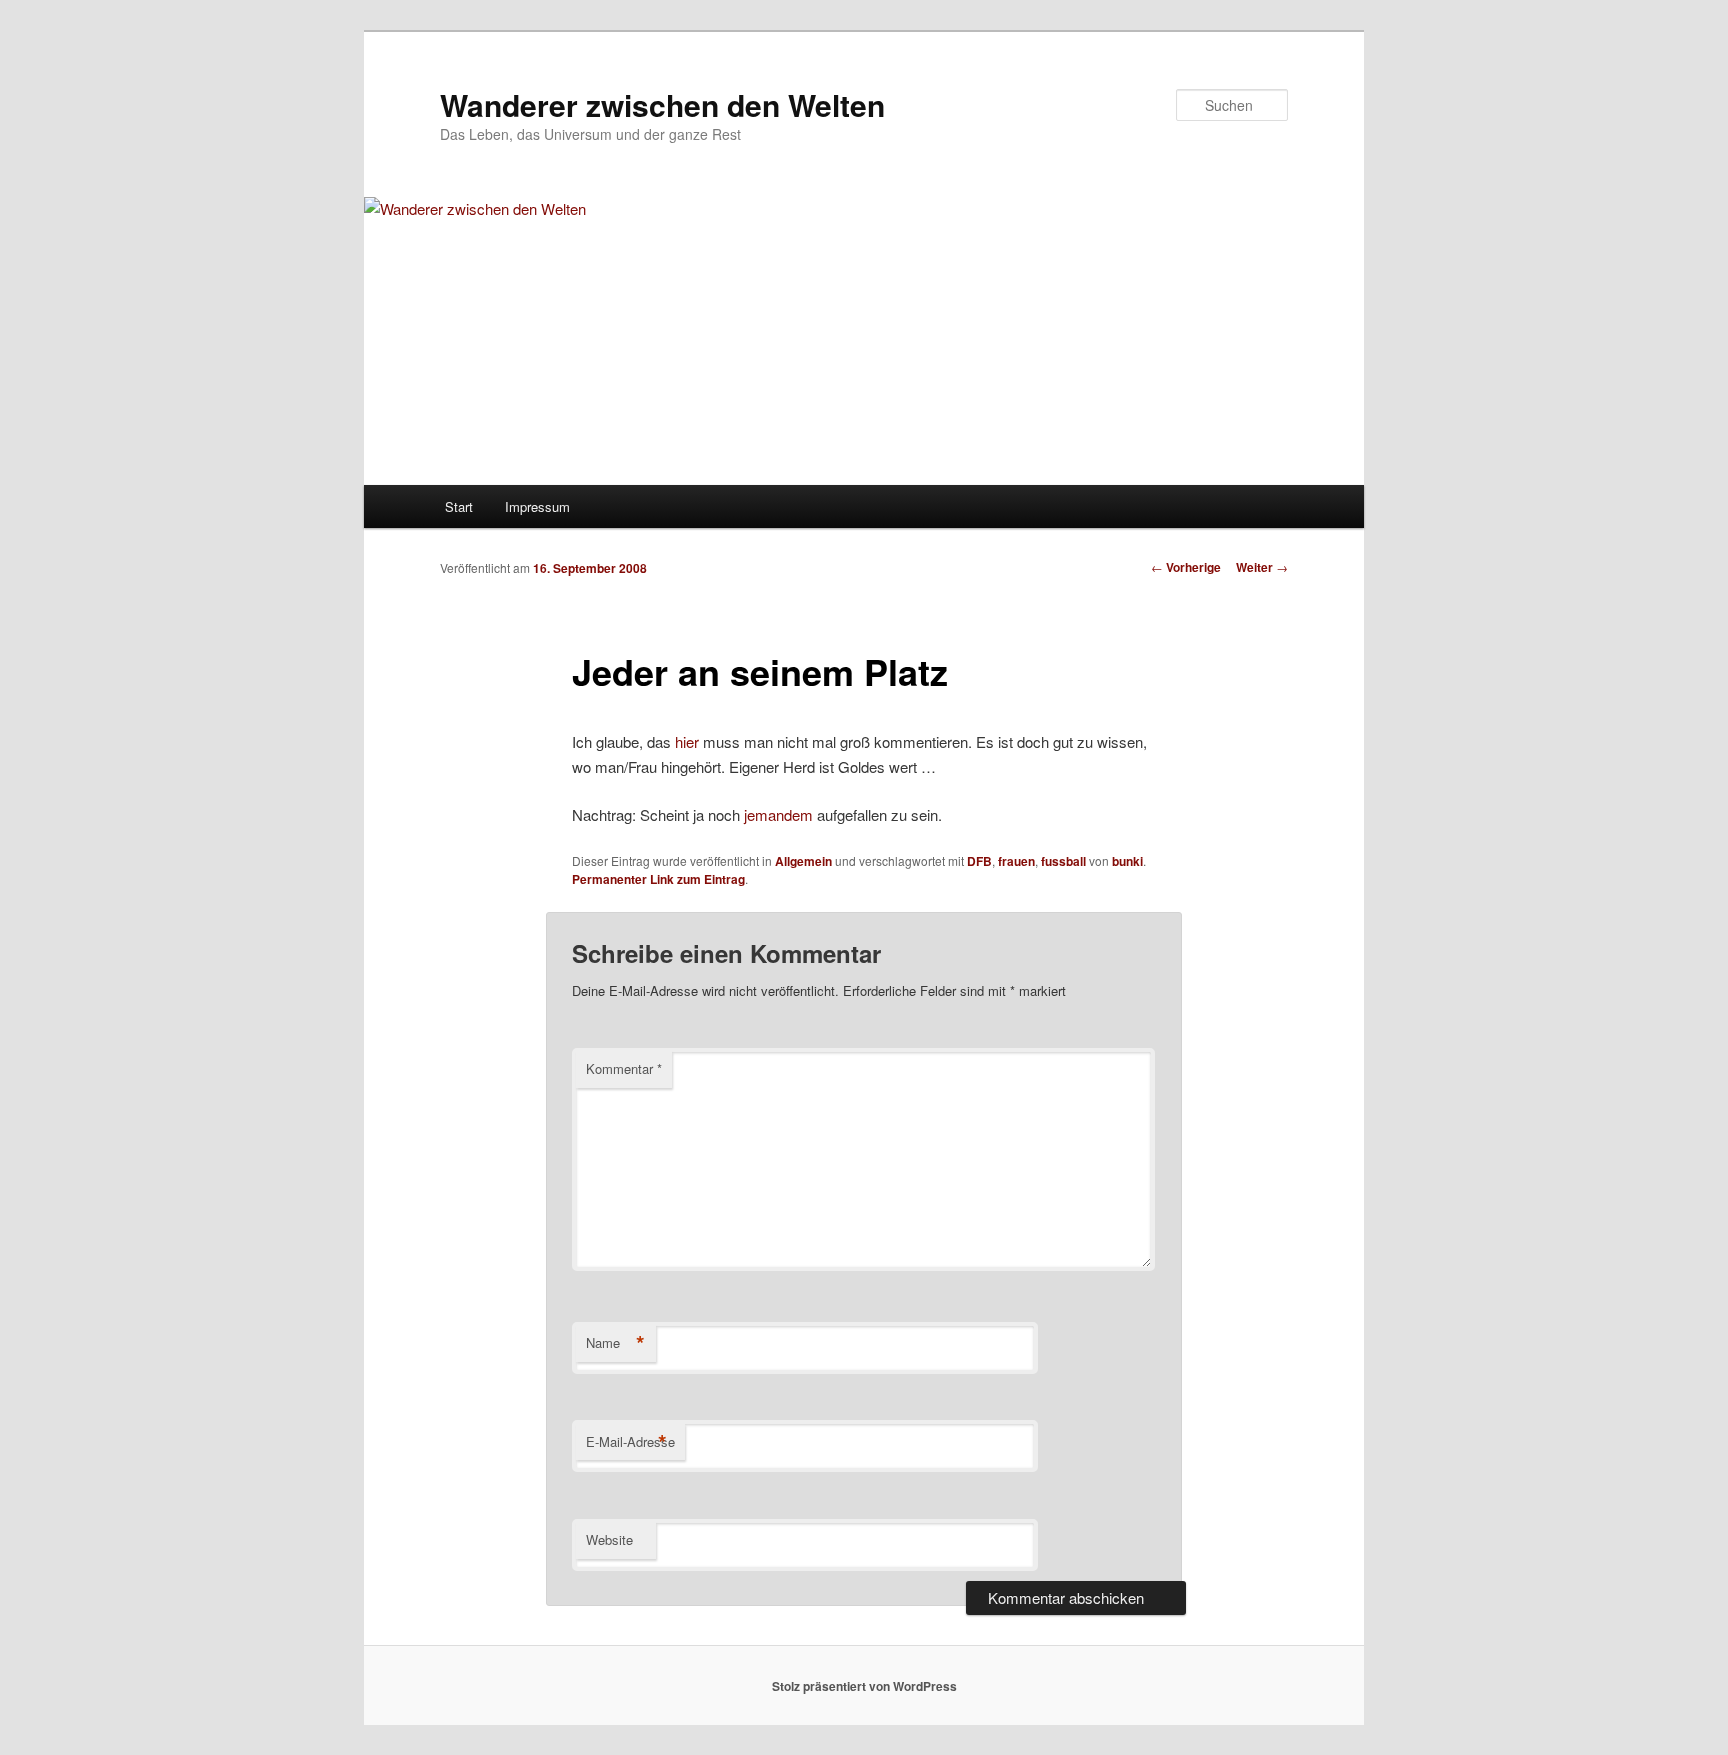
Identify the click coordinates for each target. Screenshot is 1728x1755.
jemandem (778, 814)
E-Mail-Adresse (630, 1442)
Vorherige (1186, 567)
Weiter (1262, 567)
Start (459, 506)
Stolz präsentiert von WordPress (864, 1686)
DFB (979, 861)
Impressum (537, 506)
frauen (1016, 861)
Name (615, 1343)
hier (687, 741)
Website (609, 1539)
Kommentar (624, 1068)
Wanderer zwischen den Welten (662, 104)
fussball (1063, 861)
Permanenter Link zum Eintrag (658, 879)
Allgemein (803, 861)
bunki (1127, 861)
